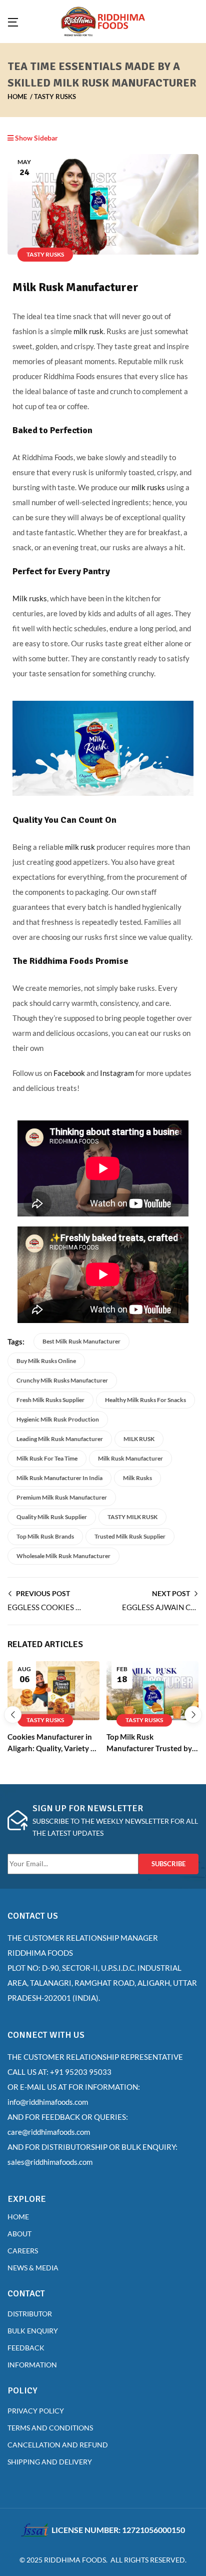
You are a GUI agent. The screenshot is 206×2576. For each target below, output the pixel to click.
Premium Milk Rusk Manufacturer (62, 1497)
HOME (18, 2217)
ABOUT (19, 2234)
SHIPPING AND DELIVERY (50, 2462)
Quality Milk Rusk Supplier (52, 1517)
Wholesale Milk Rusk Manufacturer (63, 1556)
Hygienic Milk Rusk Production (58, 1419)
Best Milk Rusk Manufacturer (81, 1341)
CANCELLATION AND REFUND (58, 2445)
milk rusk (88, 331)
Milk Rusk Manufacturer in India (59, 1478)
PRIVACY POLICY (36, 2411)
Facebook (70, 1073)
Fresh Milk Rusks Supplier (50, 1400)
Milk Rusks (137, 1478)
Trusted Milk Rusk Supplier (130, 1536)
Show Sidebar (36, 138)
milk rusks (148, 487)
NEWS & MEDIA (33, 2268)
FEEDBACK (26, 2348)
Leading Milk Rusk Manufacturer (60, 1439)
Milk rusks (30, 598)
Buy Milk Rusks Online (46, 1361)
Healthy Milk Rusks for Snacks (145, 1400)
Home (17, 97)
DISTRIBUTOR (30, 2314)
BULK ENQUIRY (33, 2331)
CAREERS (23, 2251)
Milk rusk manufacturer (130, 1458)
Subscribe (168, 1864)
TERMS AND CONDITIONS (51, 2428)
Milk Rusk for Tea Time (47, 1458)
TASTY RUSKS (55, 97)
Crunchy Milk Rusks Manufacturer (62, 1380)
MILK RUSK (139, 1439)
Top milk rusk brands (45, 1536)
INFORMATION (32, 2365)
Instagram (118, 1073)
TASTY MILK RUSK (132, 1517)
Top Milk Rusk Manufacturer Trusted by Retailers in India (149, 1748)
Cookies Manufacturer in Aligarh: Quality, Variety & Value (52, 1748)
